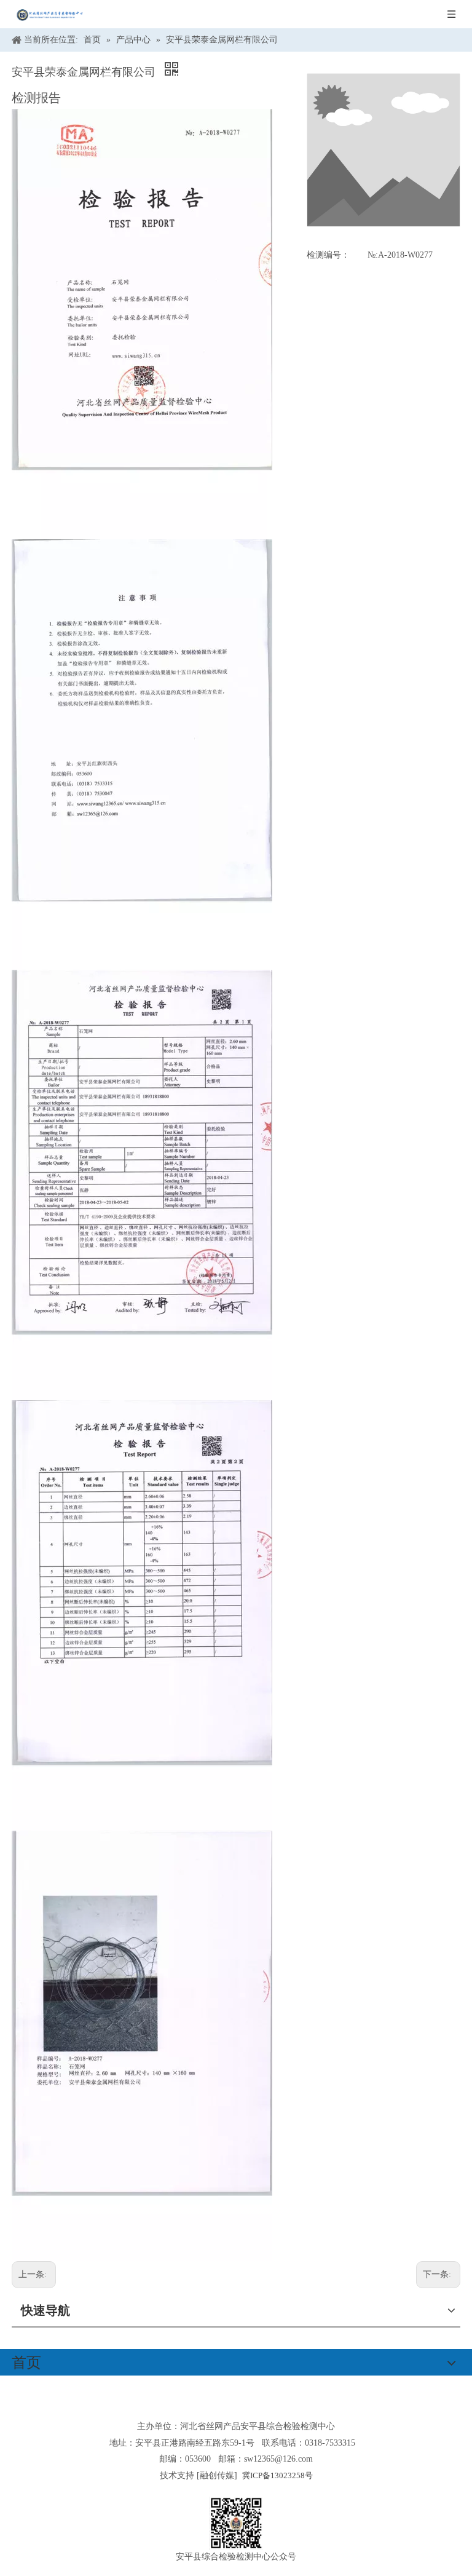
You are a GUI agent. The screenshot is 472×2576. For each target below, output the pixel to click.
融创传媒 (217, 2475)
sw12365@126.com (278, 2459)
